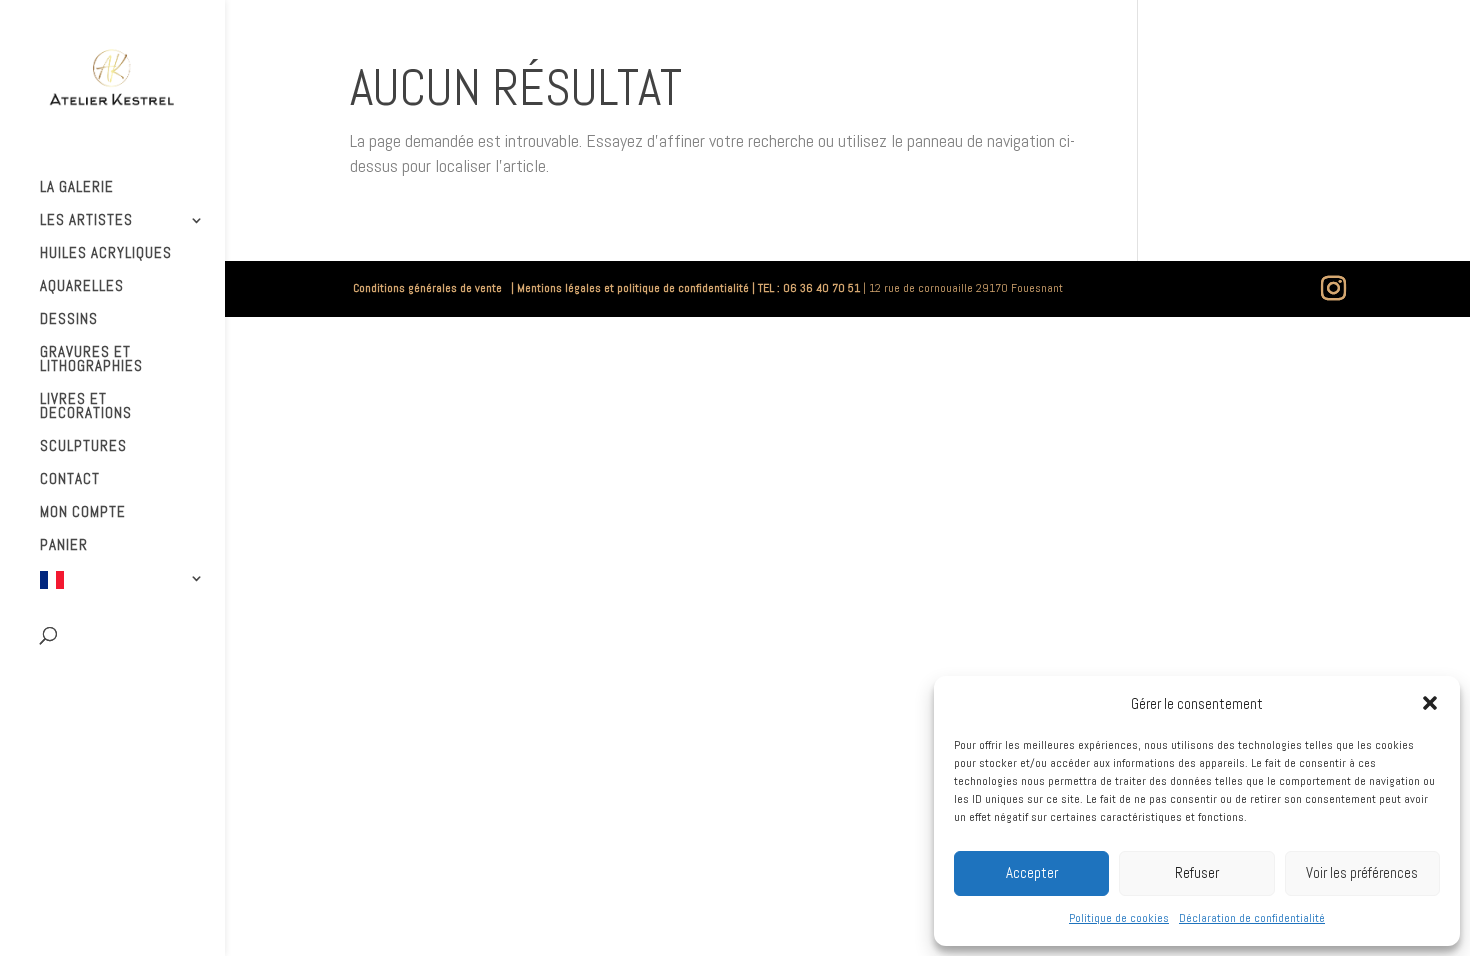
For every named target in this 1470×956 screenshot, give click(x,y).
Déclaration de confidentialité (1252, 918)
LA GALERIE (77, 188)
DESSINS (69, 320)
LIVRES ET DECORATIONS (86, 407)
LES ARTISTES (86, 221)
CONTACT (70, 480)
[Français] (132, 590)
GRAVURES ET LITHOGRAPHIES (91, 360)
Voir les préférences (1362, 872)
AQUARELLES (82, 287)
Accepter (1032, 872)
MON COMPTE (83, 513)
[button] (1430, 703)
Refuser (1197, 872)
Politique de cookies (1119, 918)
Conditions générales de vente (430, 288)
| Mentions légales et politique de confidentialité (628, 288)
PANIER (64, 546)
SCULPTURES (83, 447)
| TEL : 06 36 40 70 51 (806, 288)
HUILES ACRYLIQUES (106, 254)
